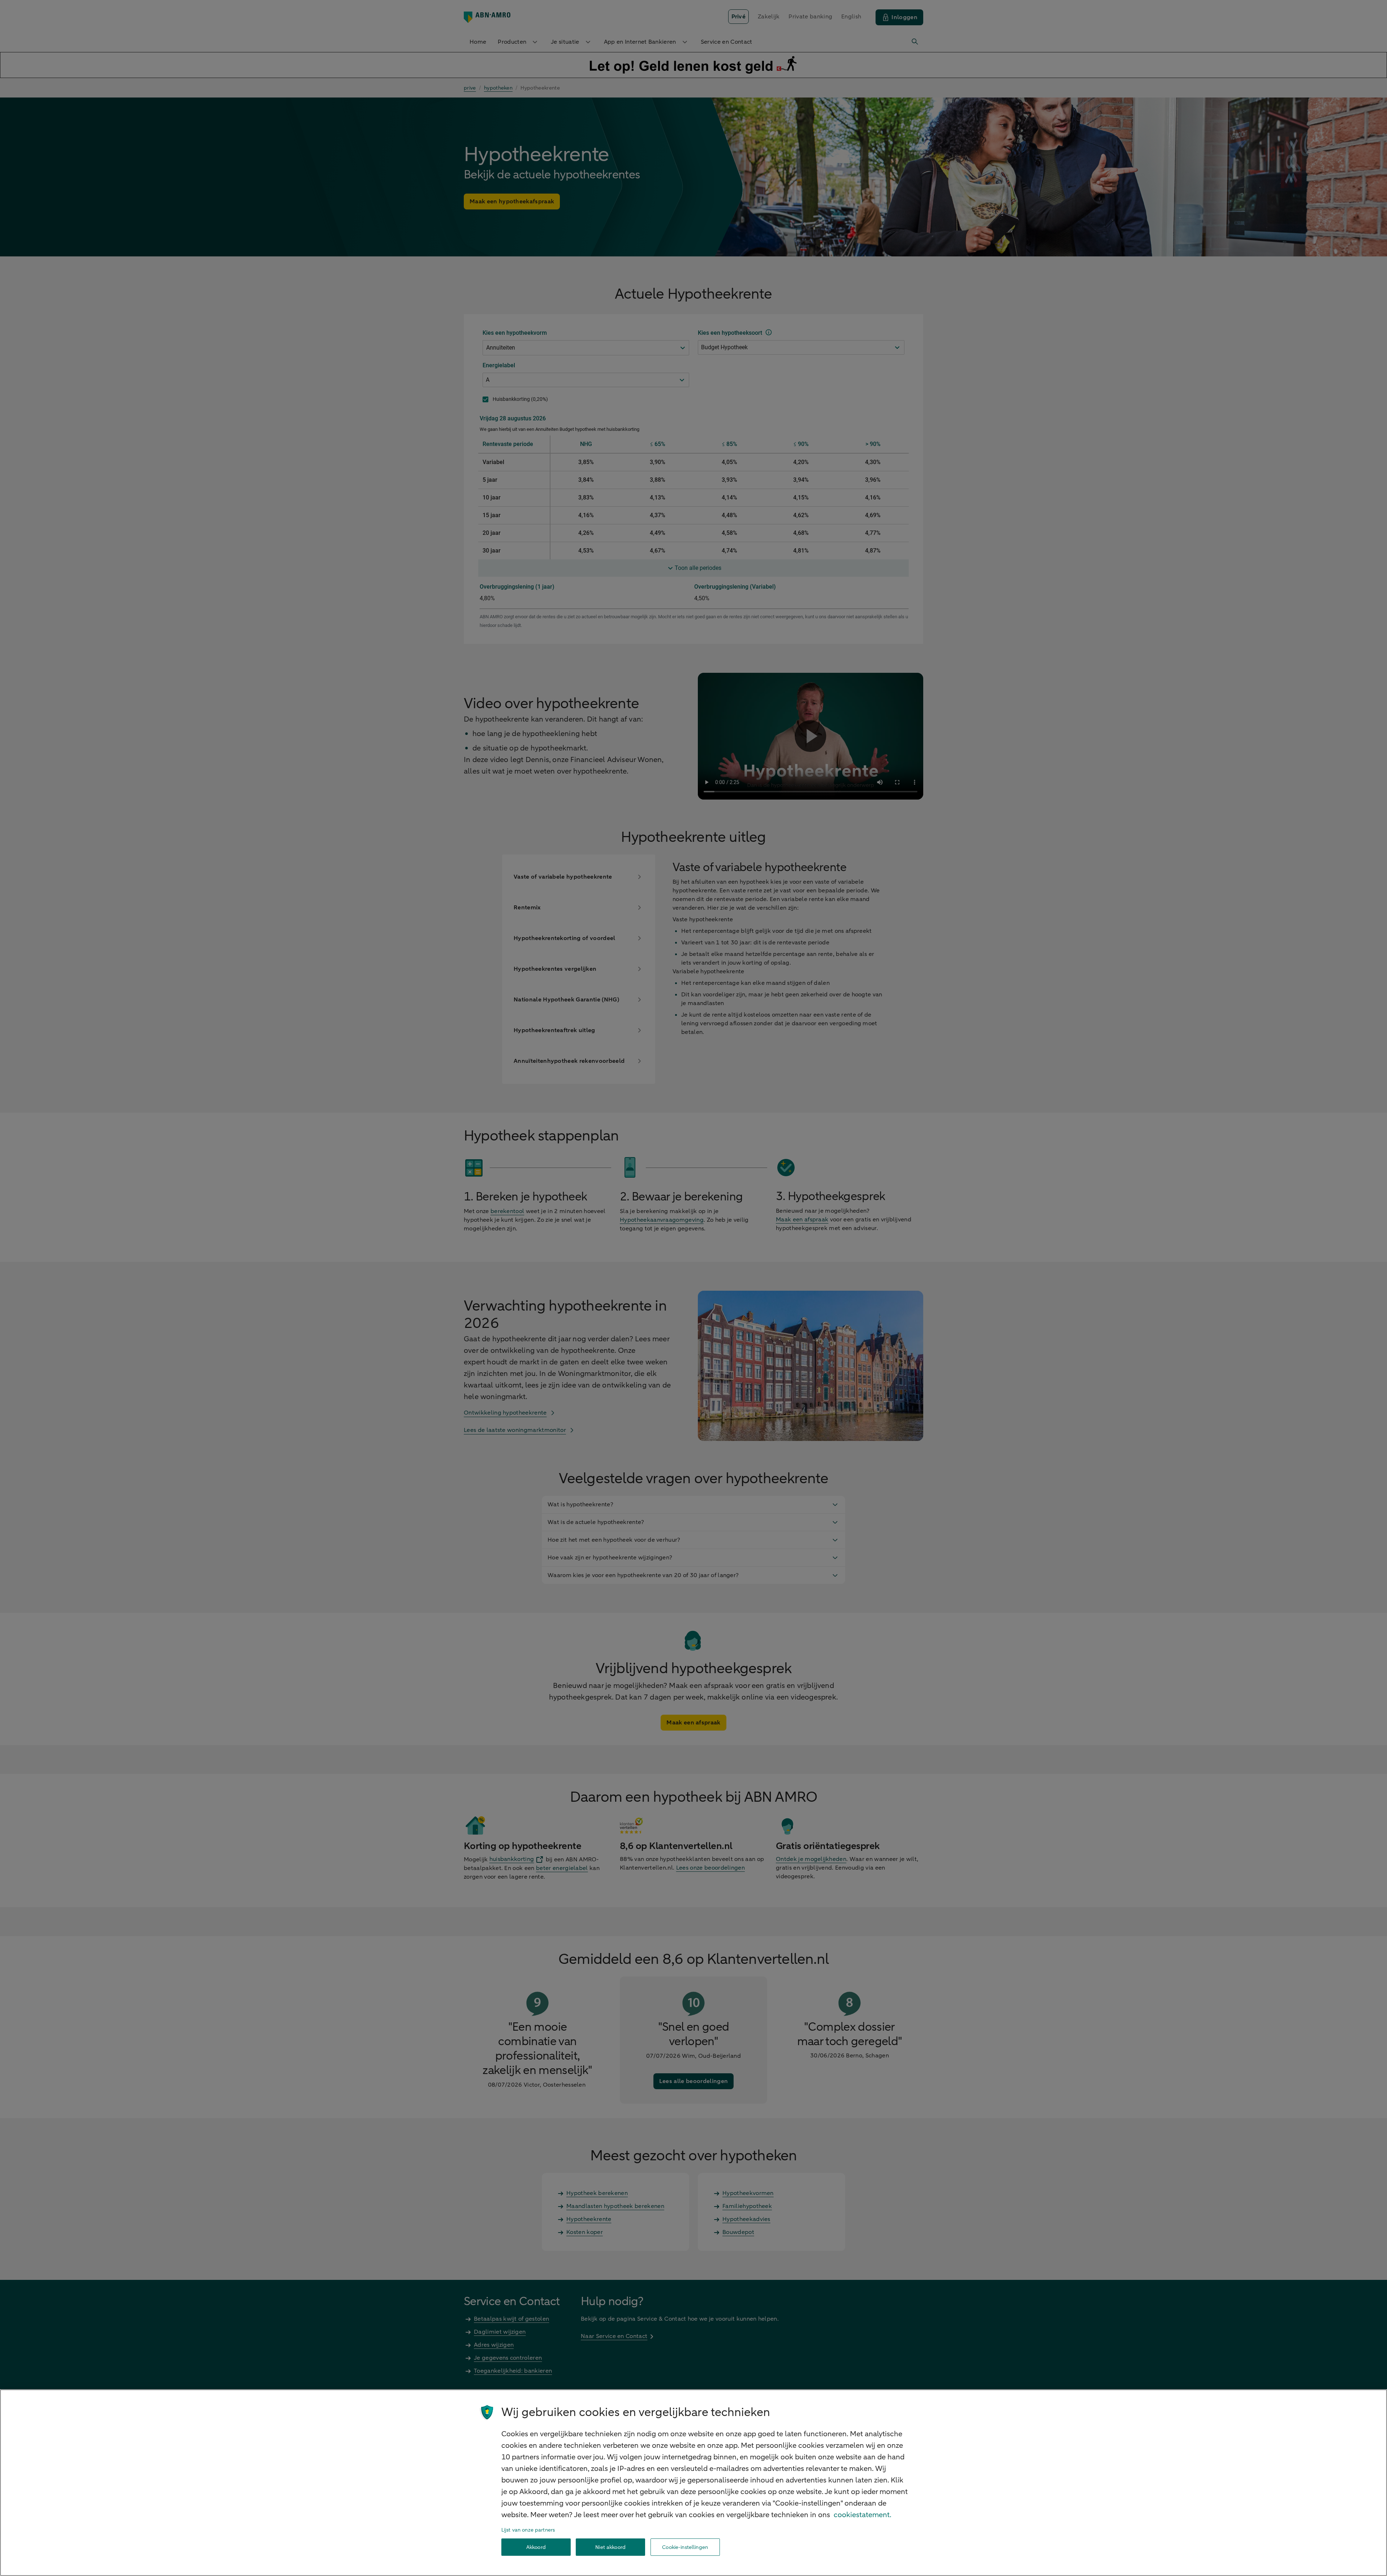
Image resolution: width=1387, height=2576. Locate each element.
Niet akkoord (610, 2547)
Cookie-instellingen (685, 2547)
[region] (693, 2483)
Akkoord (536, 2547)
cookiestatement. (863, 2515)
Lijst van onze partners (528, 2530)
